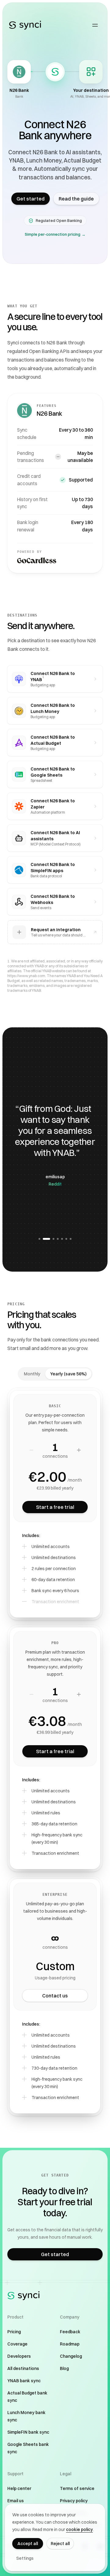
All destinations (23, 2368)
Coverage (17, 2344)
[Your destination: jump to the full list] (91, 72)
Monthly (32, 1374)
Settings (25, 2558)
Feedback (70, 2332)
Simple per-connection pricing (55, 234)
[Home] (25, 25)
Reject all (60, 2544)
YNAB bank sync (24, 2381)
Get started (31, 199)
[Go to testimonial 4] (58, 1239)
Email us (16, 2501)
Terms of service (77, 2488)
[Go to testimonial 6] (66, 1239)
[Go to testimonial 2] (44, 1239)
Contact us (55, 1996)
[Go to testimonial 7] (71, 1239)
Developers (19, 2356)
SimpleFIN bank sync (28, 2432)
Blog (64, 2368)
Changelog (71, 2356)
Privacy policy (74, 2501)
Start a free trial (55, 1507)
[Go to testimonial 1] (39, 1239)
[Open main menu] (95, 25)
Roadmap (70, 2344)
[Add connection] (79, 1450)
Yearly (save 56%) (68, 1374)
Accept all (28, 2544)
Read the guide (76, 199)
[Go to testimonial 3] (51, 1239)
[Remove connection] (31, 1450)
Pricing (14, 2332)
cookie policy (79, 2529)
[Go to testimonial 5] (62, 1239)
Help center (19, 2488)
